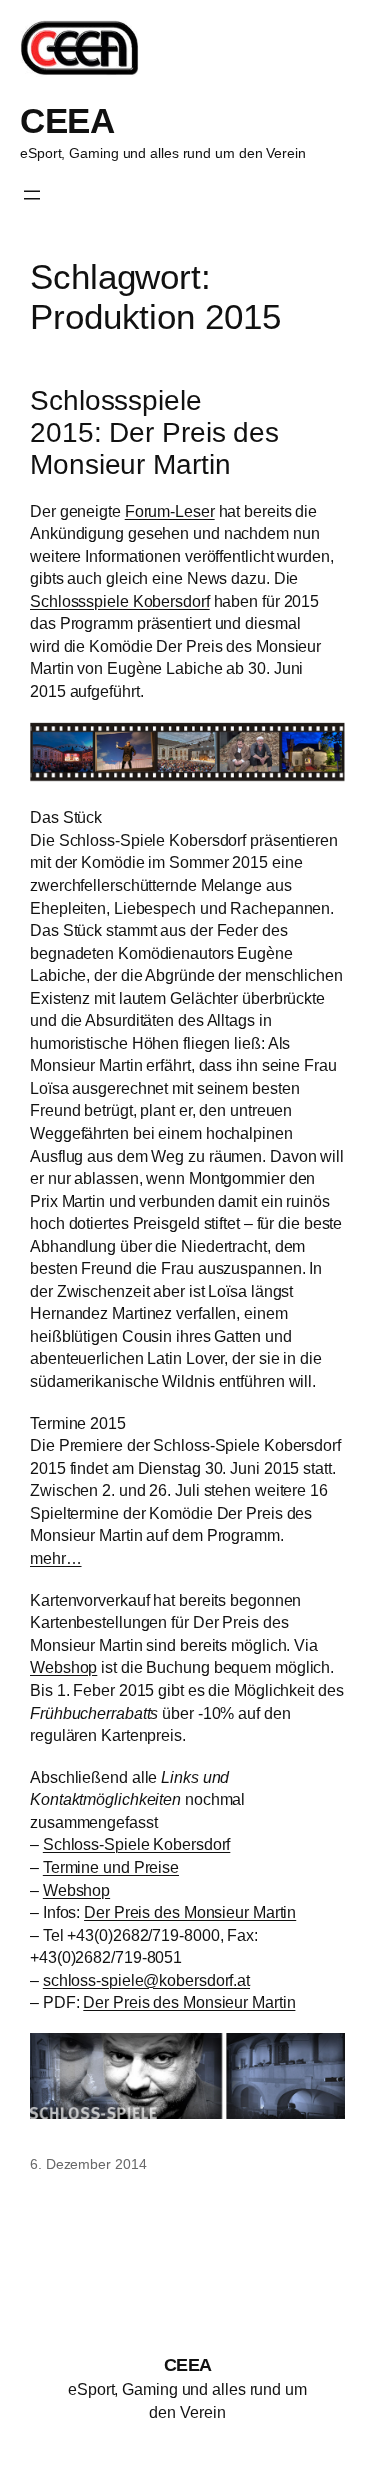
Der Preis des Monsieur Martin (190, 1912)
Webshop (63, 1667)
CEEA (67, 120)
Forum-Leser (170, 511)
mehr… (56, 1558)
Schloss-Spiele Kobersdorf (137, 1844)
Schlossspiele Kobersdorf (120, 601)
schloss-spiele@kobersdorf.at (146, 1980)
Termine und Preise (111, 1867)
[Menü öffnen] (32, 195)
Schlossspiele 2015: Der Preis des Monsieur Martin (154, 432)
